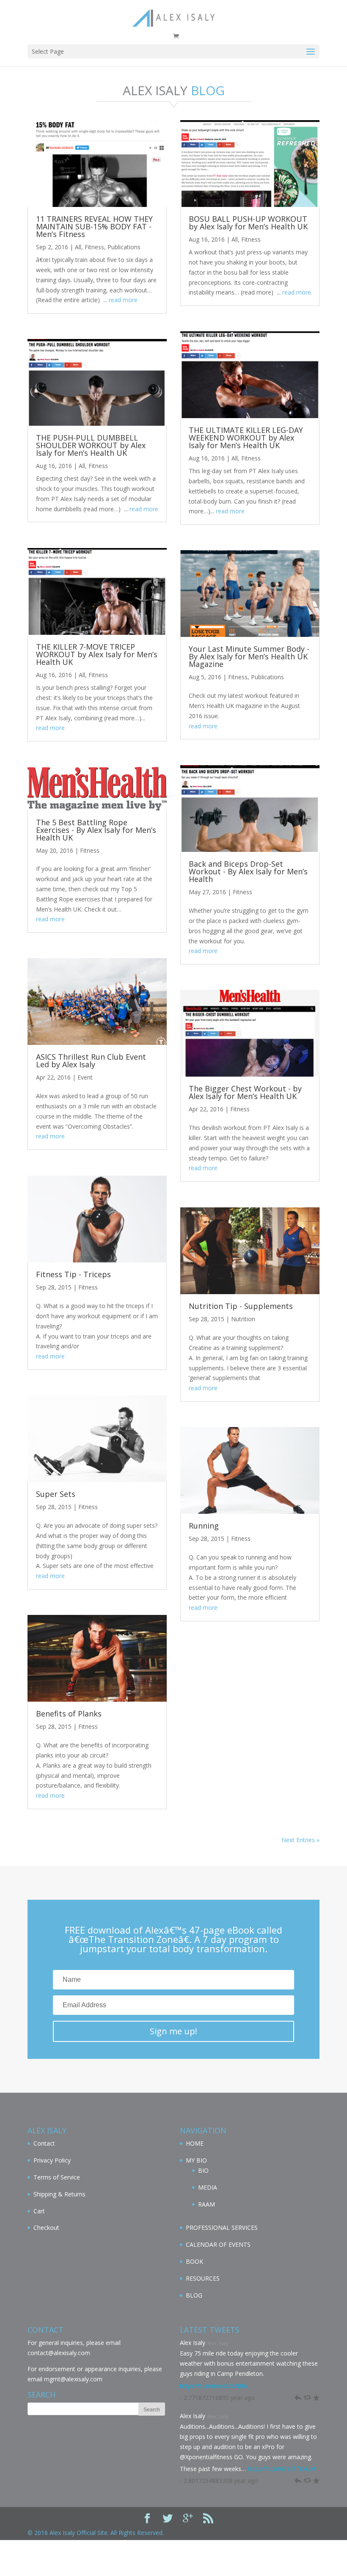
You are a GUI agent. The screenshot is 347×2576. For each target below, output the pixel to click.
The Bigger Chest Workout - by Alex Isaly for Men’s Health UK (245, 1092)
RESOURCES (203, 2278)
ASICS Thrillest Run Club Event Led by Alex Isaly (91, 1061)
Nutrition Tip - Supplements (241, 1306)
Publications (124, 247)
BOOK (194, 2261)
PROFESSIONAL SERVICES (222, 2227)
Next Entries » (300, 1840)
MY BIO (196, 2160)
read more (123, 300)
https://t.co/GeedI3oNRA (213, 2386)
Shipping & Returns (59, 2194)
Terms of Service (57, 2177)
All (78, 247)
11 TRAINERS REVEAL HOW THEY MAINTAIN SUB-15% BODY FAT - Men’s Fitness (94, 226)
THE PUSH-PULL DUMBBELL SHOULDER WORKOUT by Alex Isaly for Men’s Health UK (91, 445)
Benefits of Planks (69, 1714)
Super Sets (56, 1494)
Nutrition (243, 1319)
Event (85, 1077)
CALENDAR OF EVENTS (218, 2244)
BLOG (194, 2295)
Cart (39, 2211)
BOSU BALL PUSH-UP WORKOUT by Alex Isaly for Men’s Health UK (248, 223)
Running (204, 1526)
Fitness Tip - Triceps (73, 1274)
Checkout (46, 2227)
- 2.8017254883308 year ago (219, 2481)
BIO (203, 2170)
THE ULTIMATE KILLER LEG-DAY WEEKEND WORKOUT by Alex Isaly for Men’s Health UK (246, 438)
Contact (44, 2143)
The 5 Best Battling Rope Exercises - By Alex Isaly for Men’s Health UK (96, 830)
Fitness (94, 247)
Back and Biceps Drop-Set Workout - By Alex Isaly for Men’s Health (248, 871)
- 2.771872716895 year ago (217, 2398)
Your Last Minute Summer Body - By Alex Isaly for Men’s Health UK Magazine (249, 656)
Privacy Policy (52, 2160)
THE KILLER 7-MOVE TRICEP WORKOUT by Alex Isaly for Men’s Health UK (97, 654)
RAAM (207, 2204)
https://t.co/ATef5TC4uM (282, 2469)
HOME (195, 2143)
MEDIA (208, 2187)
